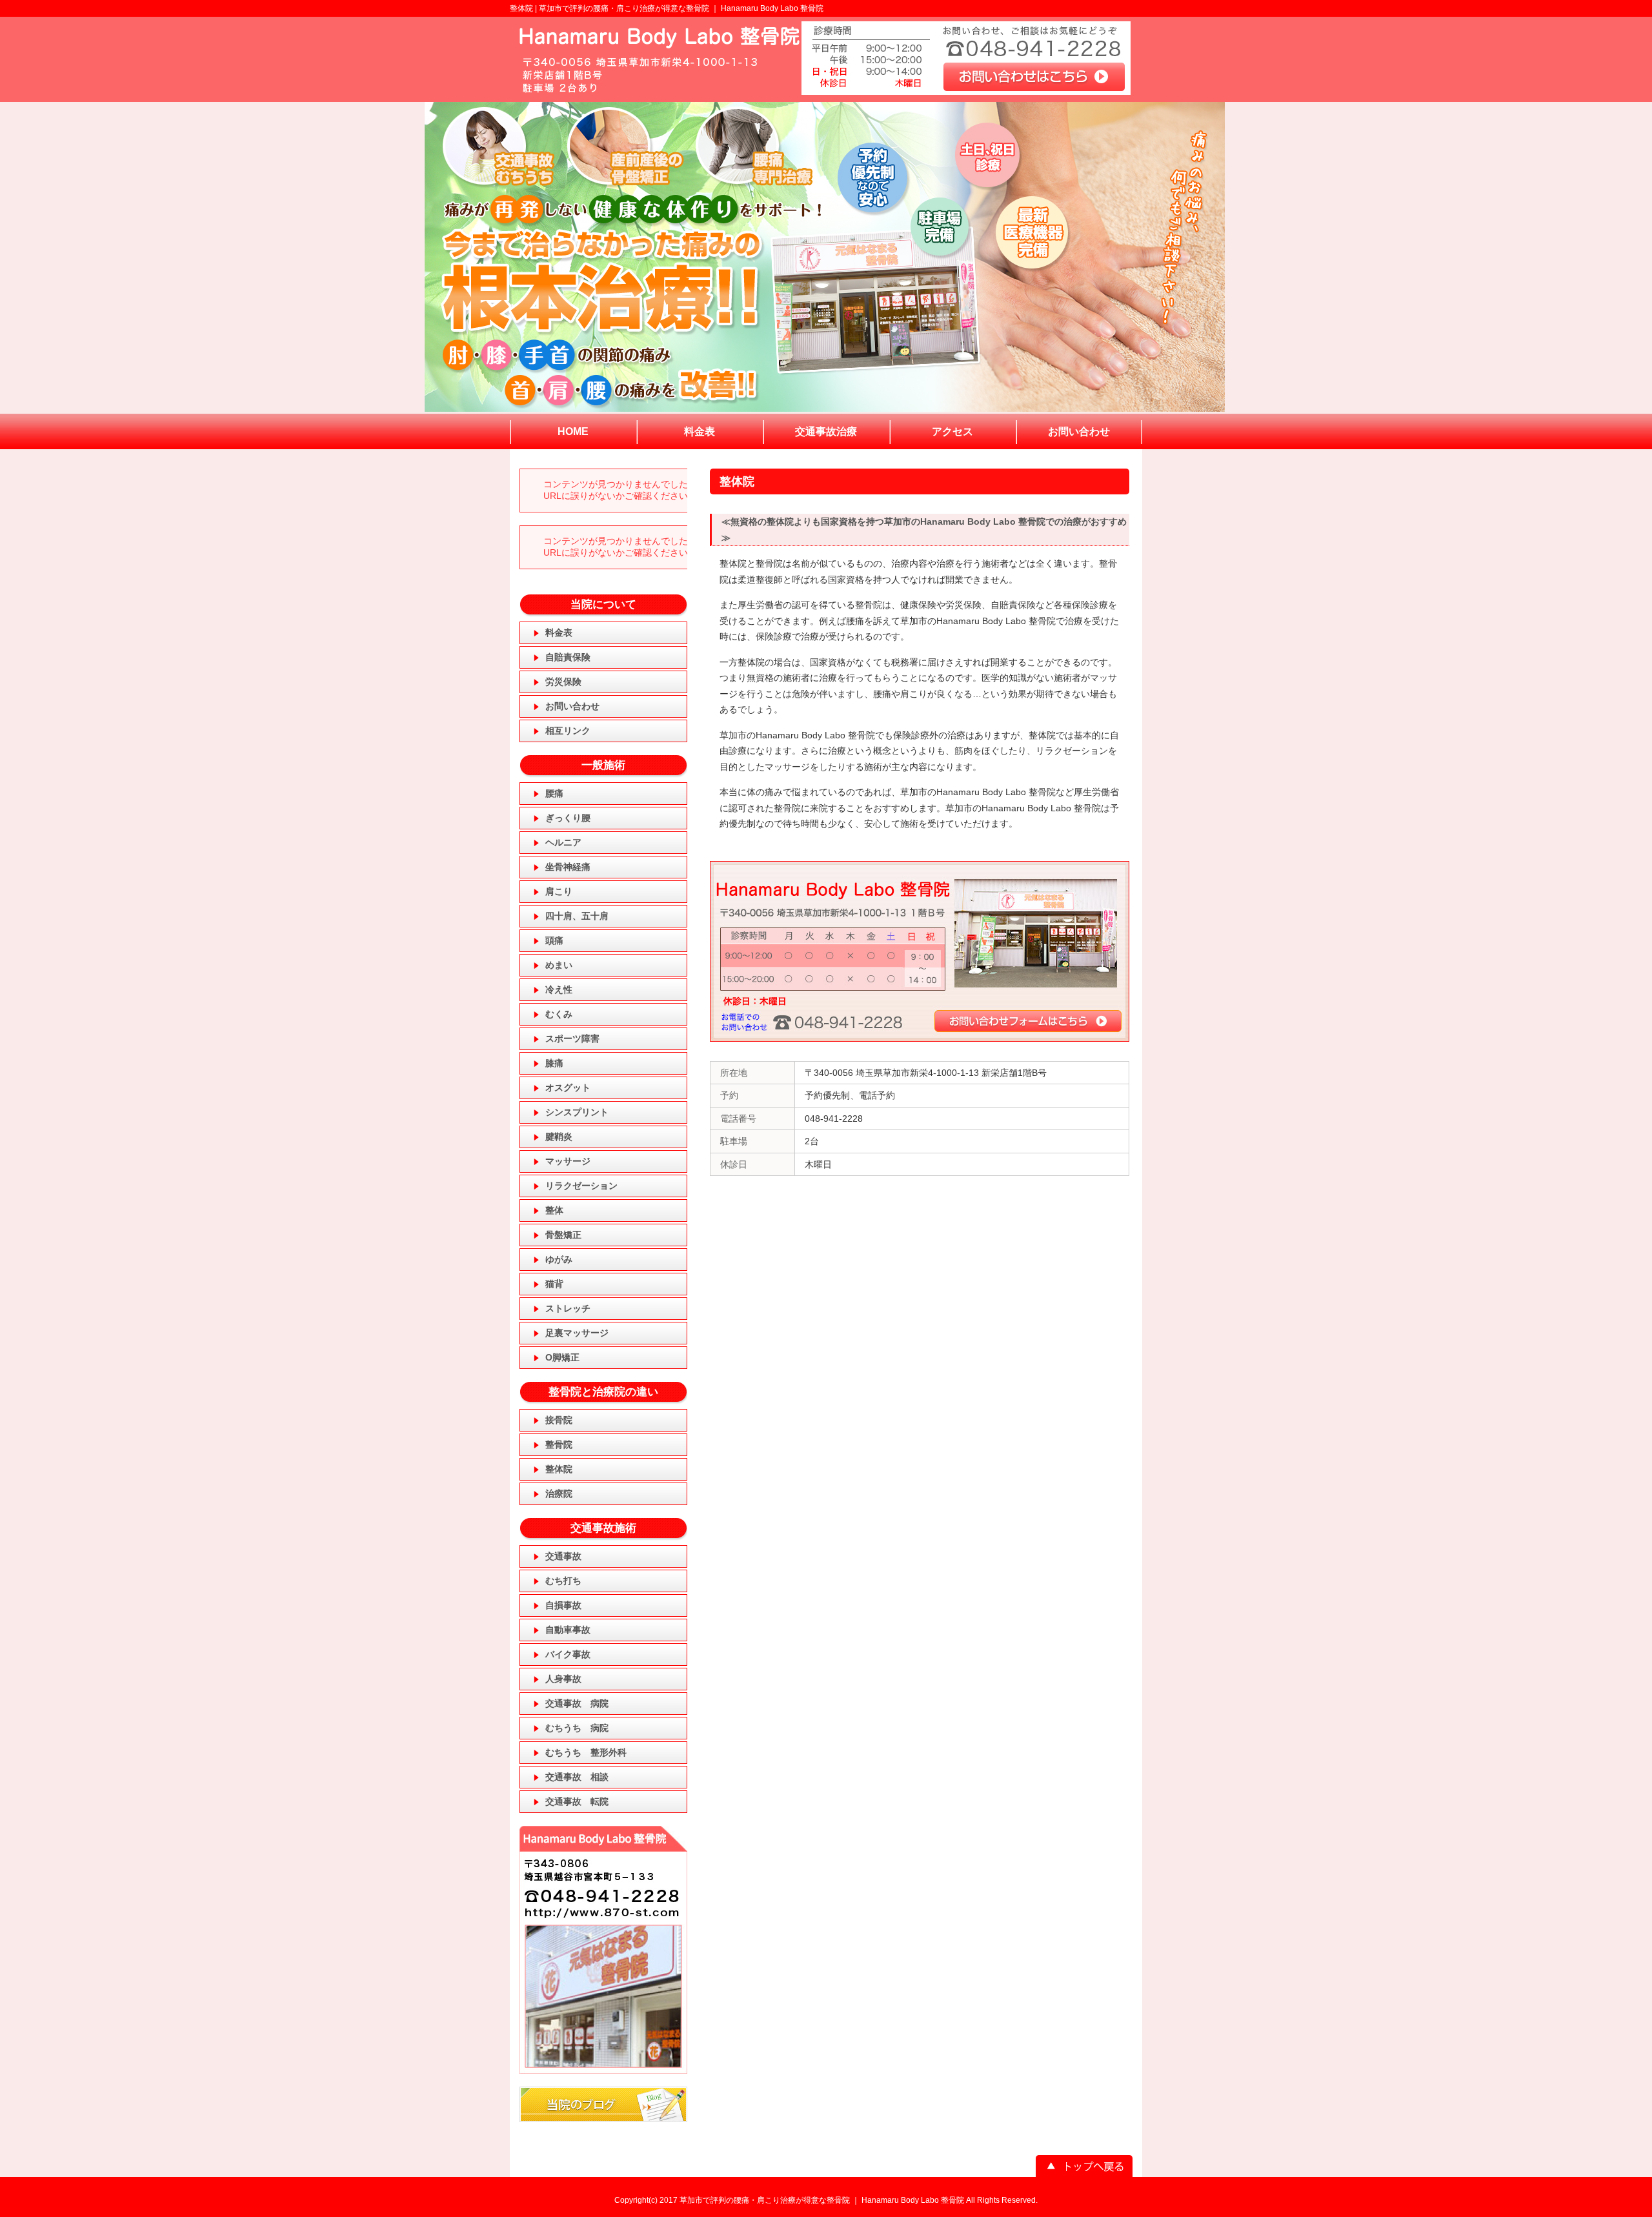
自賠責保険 (568, 657)
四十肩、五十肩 (577, 916)
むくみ (559, 1014)
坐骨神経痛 (568, 867)
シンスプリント (577, 1112)
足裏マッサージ (577, 1333)
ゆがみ (559, 1259)
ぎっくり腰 (568, 818)
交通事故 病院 (577, 1703)
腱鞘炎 (559, 1137)
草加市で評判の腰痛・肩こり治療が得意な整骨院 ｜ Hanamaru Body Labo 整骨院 (681, 8)
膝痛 (554, 1063)
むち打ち (563, 1581)
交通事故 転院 (577, 1801)
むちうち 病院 (577, 1728)
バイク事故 (568, 1654)
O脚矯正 (562, 1357)
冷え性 (559, 989)
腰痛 (554, 793)
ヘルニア (563, 842)
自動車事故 (568, 1630)
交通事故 (563, 1556)
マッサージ (568, 1161)
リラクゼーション (581, 1186)
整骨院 (559, 1444)
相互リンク (568, 731)
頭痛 (554, 940)
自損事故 (563, 1605)
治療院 (559, 1493)
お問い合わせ (572, 706)
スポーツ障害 (572, 1038)
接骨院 (559, 1420)
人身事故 (563, 1679)
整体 (554, 1210)
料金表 (559, 633)
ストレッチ (568, 1308)
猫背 (554, 1284)
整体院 (559, 1469)
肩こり (559, 891)
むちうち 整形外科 (586, 1752)
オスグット (568, 1088)
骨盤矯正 (563, 1235)
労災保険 (563, 682)
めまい (559, 965)
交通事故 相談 (577, 1777)
